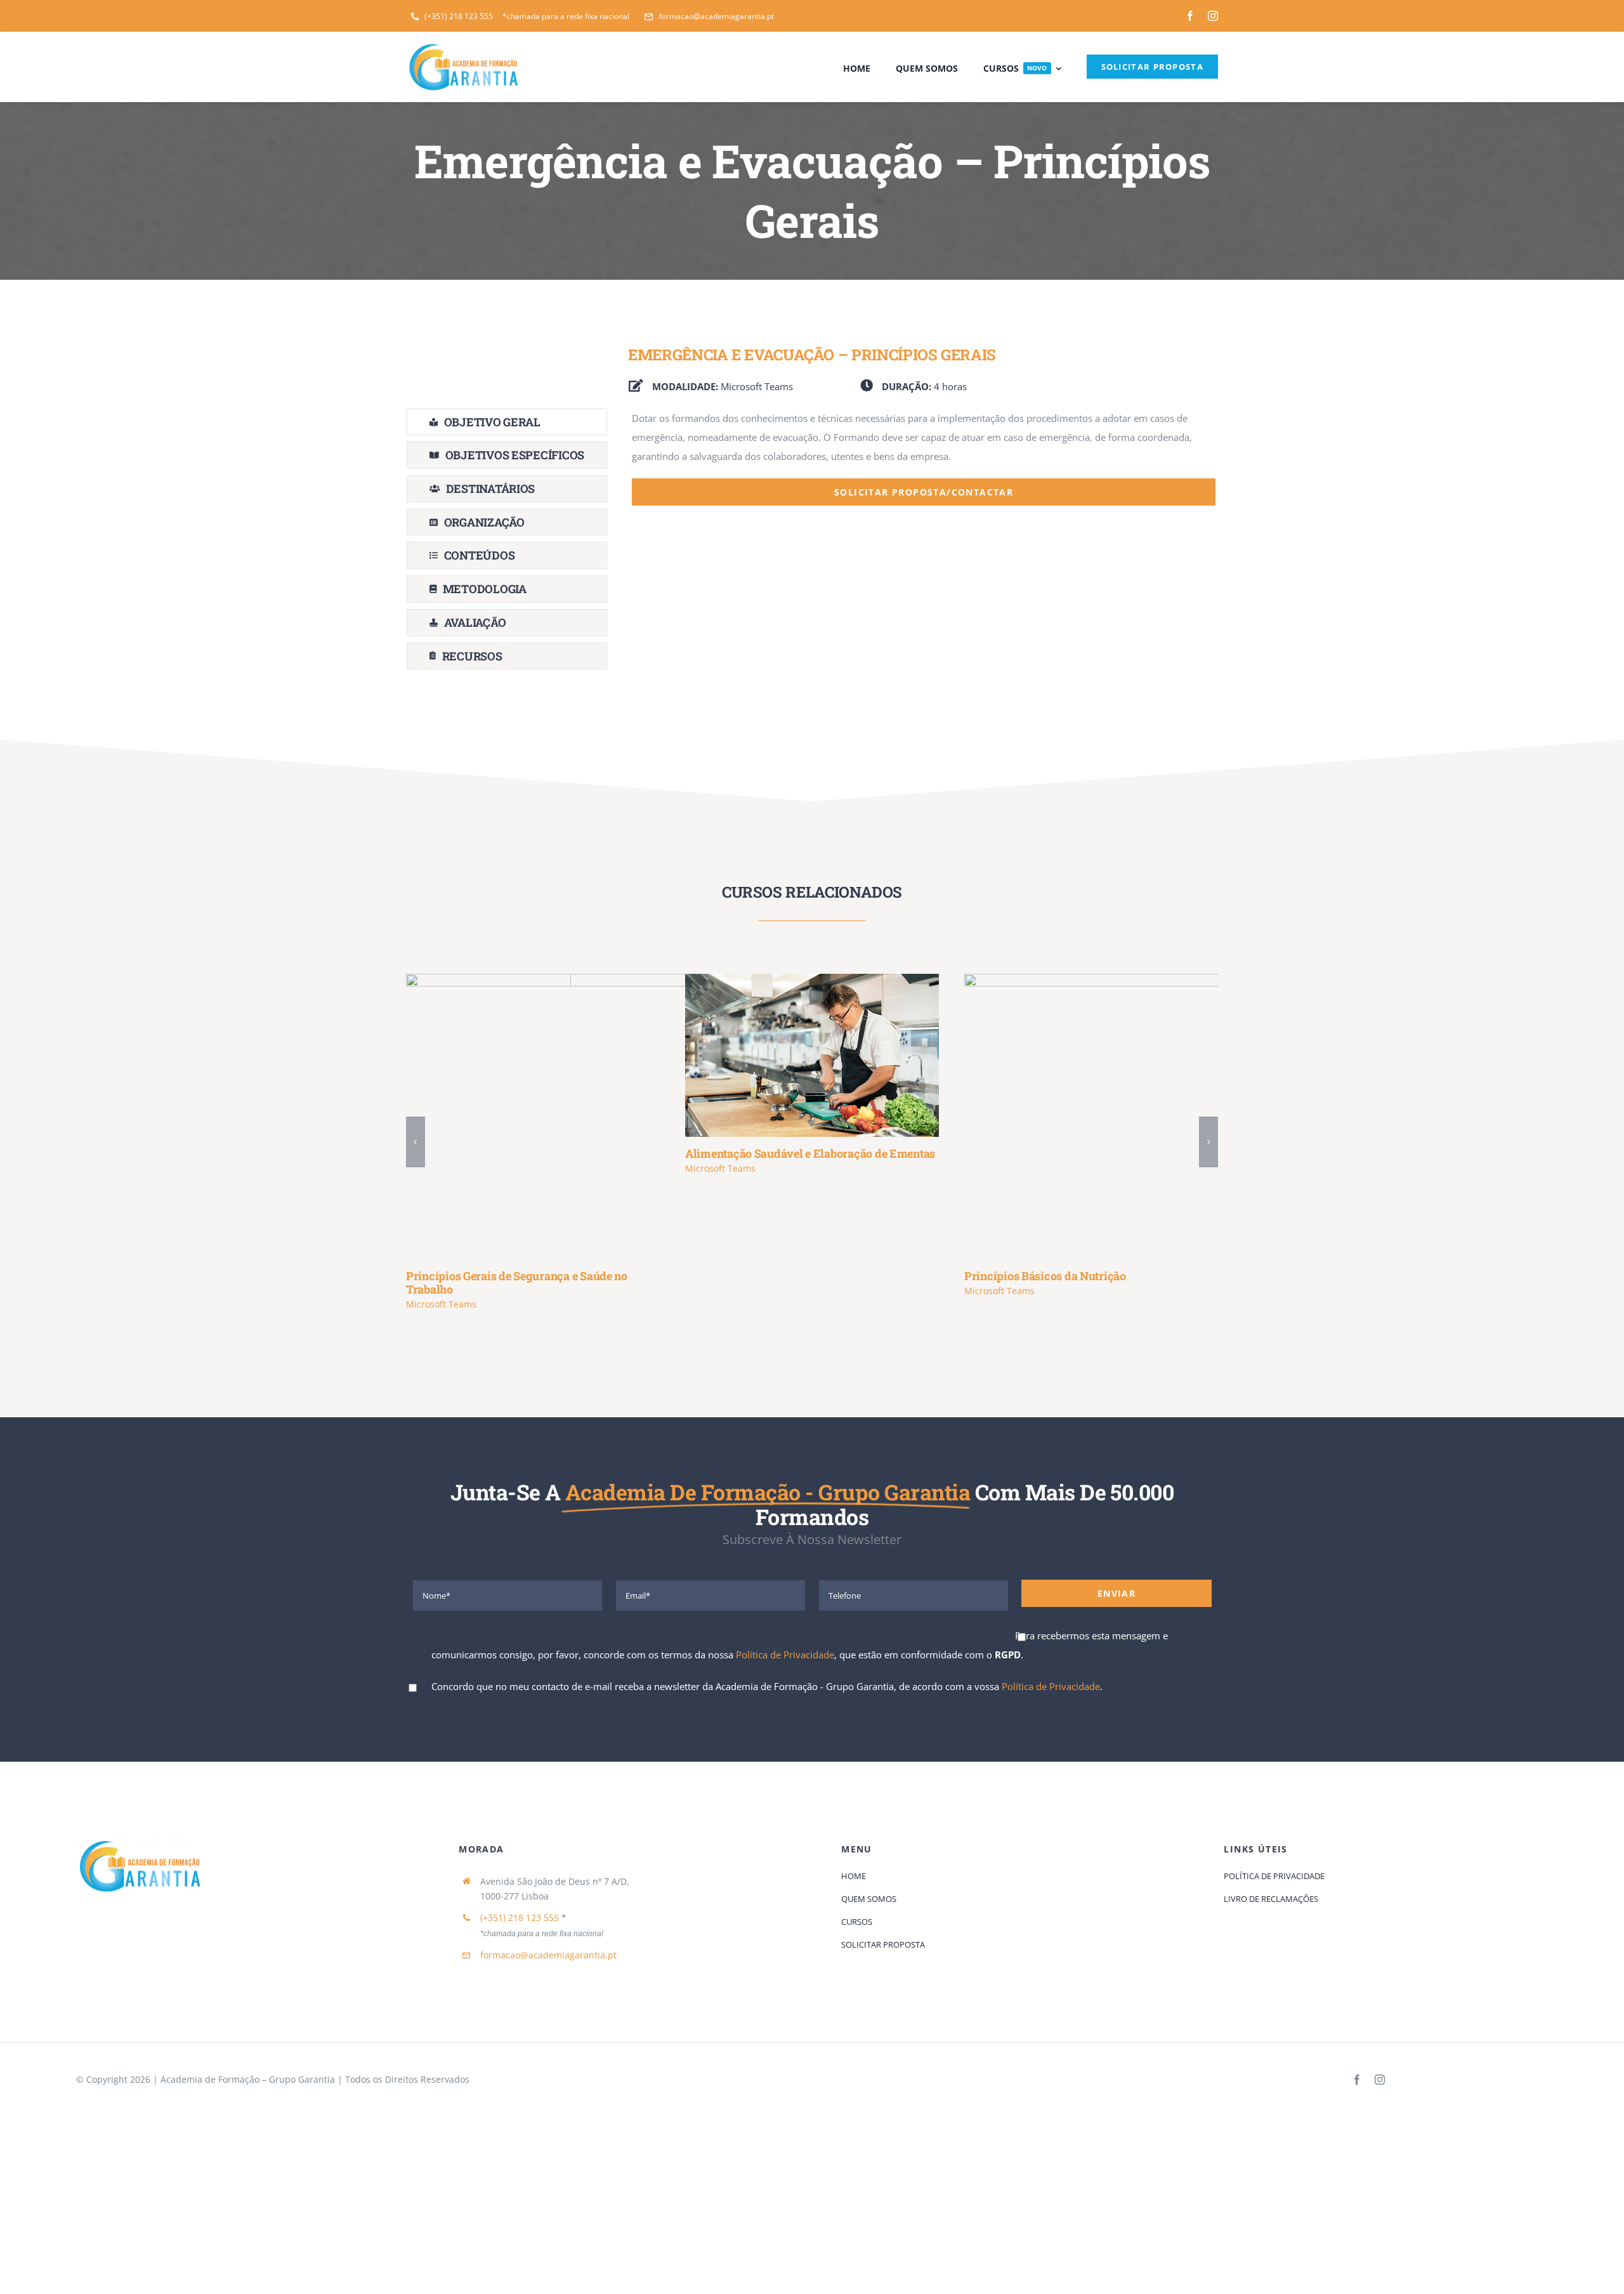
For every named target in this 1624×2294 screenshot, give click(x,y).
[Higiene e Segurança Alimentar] (628, 1117)
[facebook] (1190, 16)
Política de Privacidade (785, 1641)
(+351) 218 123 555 (520, 1904)
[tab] (507, 422)
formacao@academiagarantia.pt (548, 1942)
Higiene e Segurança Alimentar (609, 1116)
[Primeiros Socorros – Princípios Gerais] (907, 1117)
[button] (416, 1136)
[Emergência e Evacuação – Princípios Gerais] (1186, 1117)
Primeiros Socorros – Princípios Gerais (888, 1116)
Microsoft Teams (441, 1291)
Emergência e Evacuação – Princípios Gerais (1168, 1116)
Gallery (646, 1116)
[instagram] (1213, 16)
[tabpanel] (924, 542)
